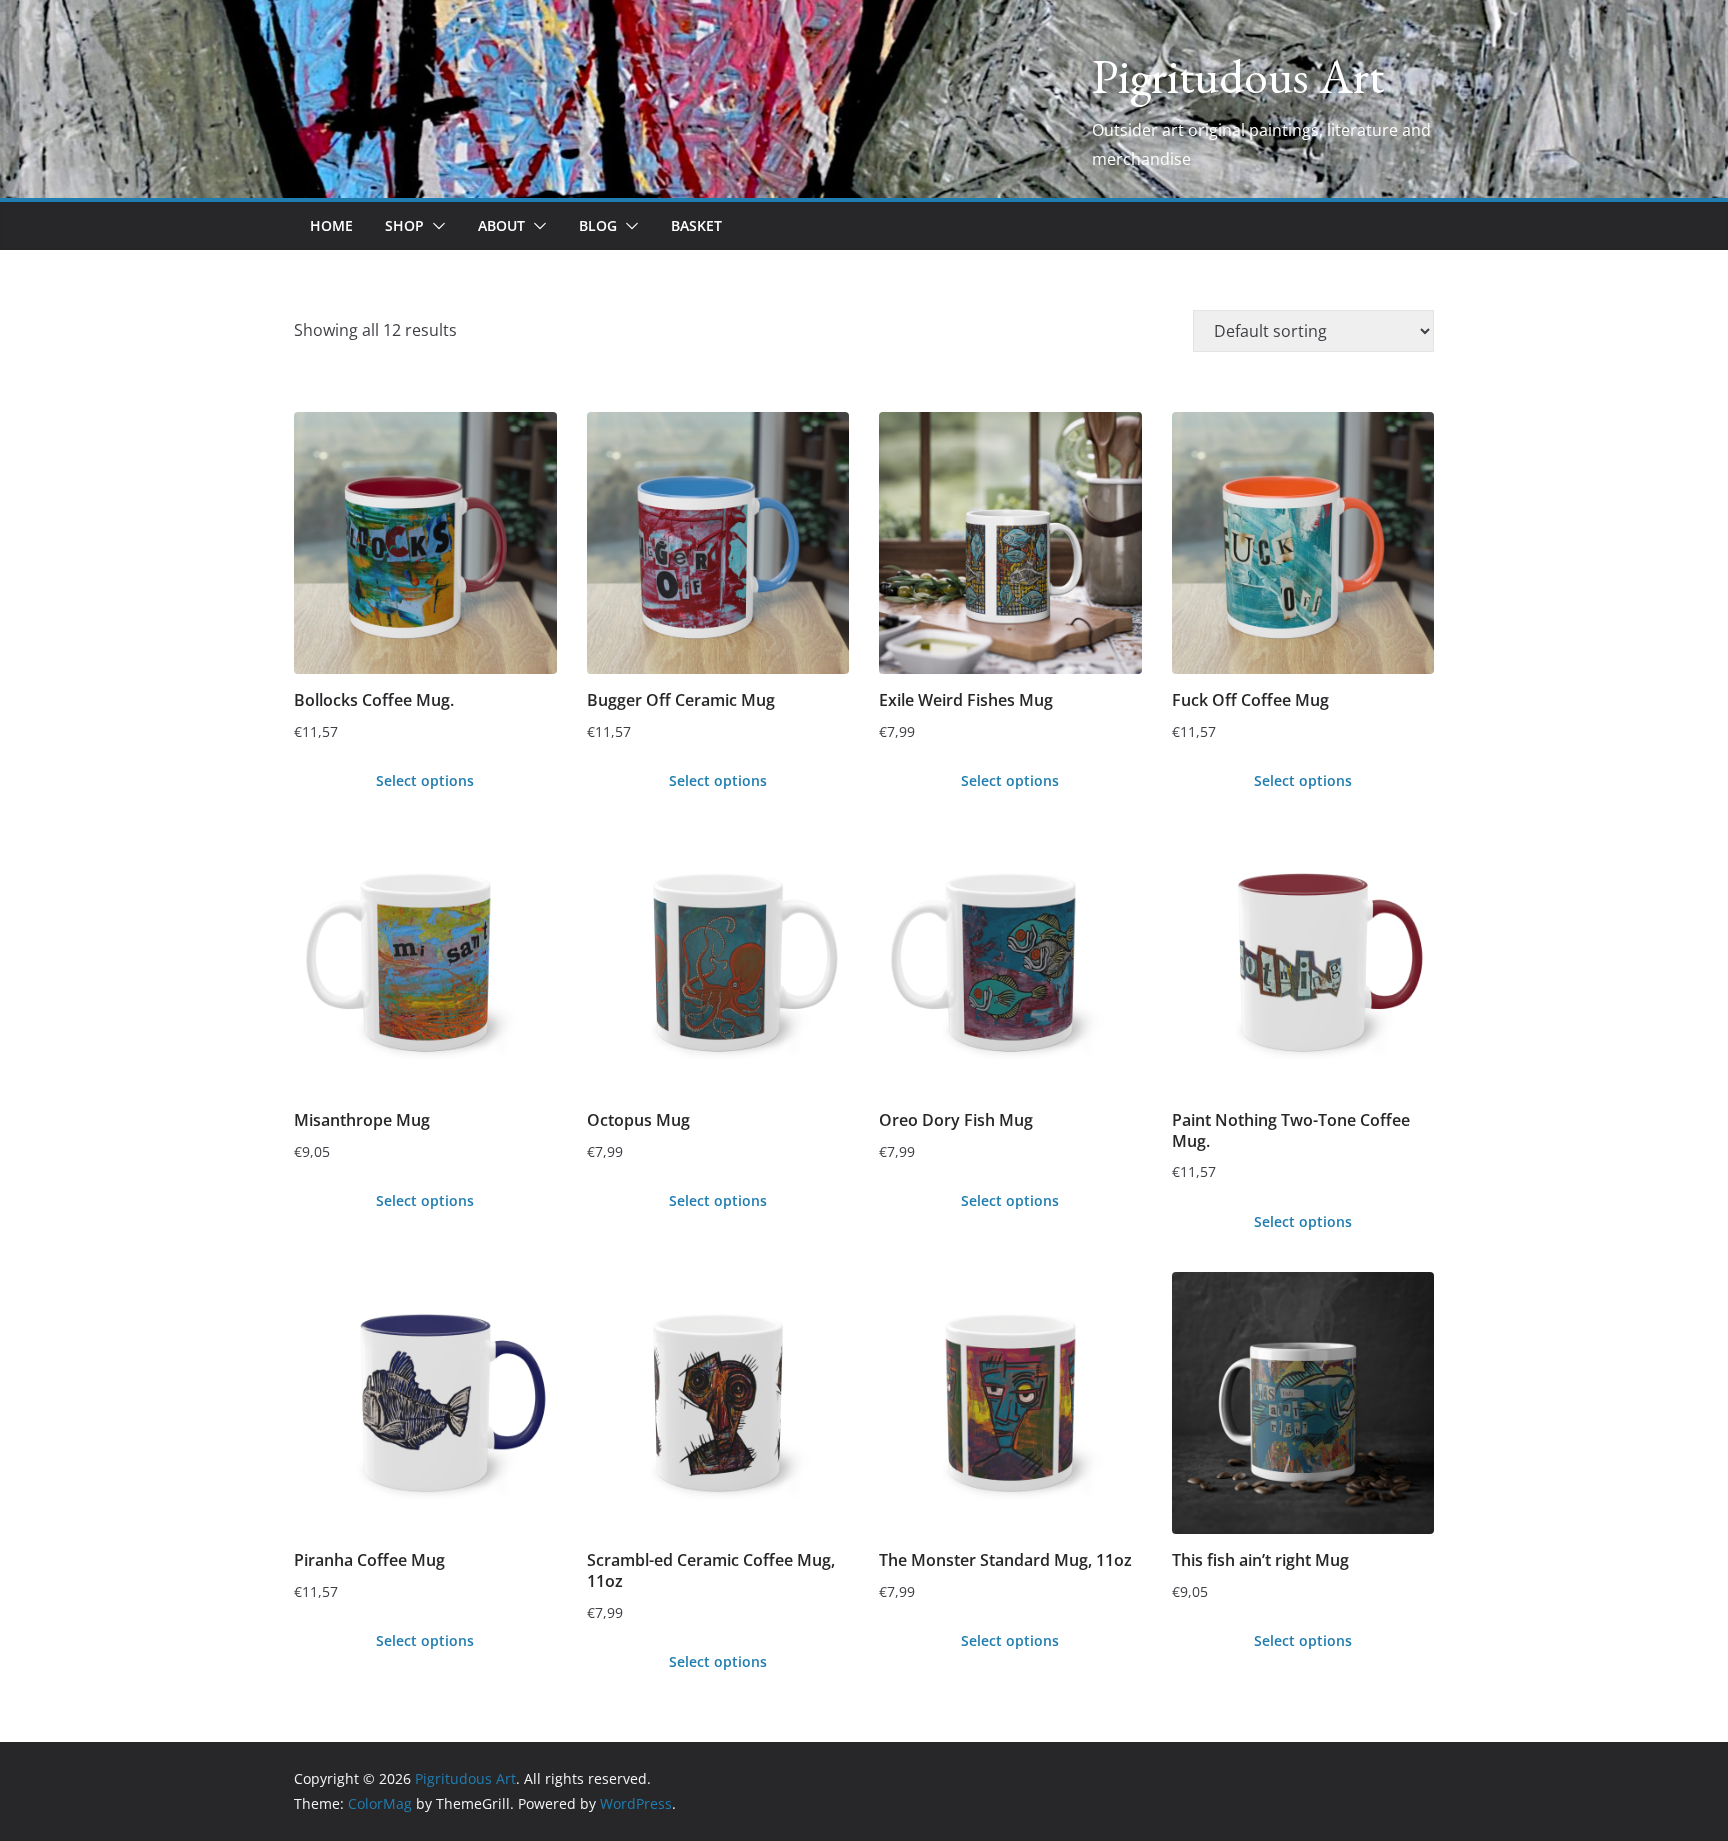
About (501, 225)
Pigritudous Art (1238, 76)
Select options (425, 780)
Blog (598, 225)
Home (331, 225)
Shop (404, 225)
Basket (696, 225)
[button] (435, 226)
